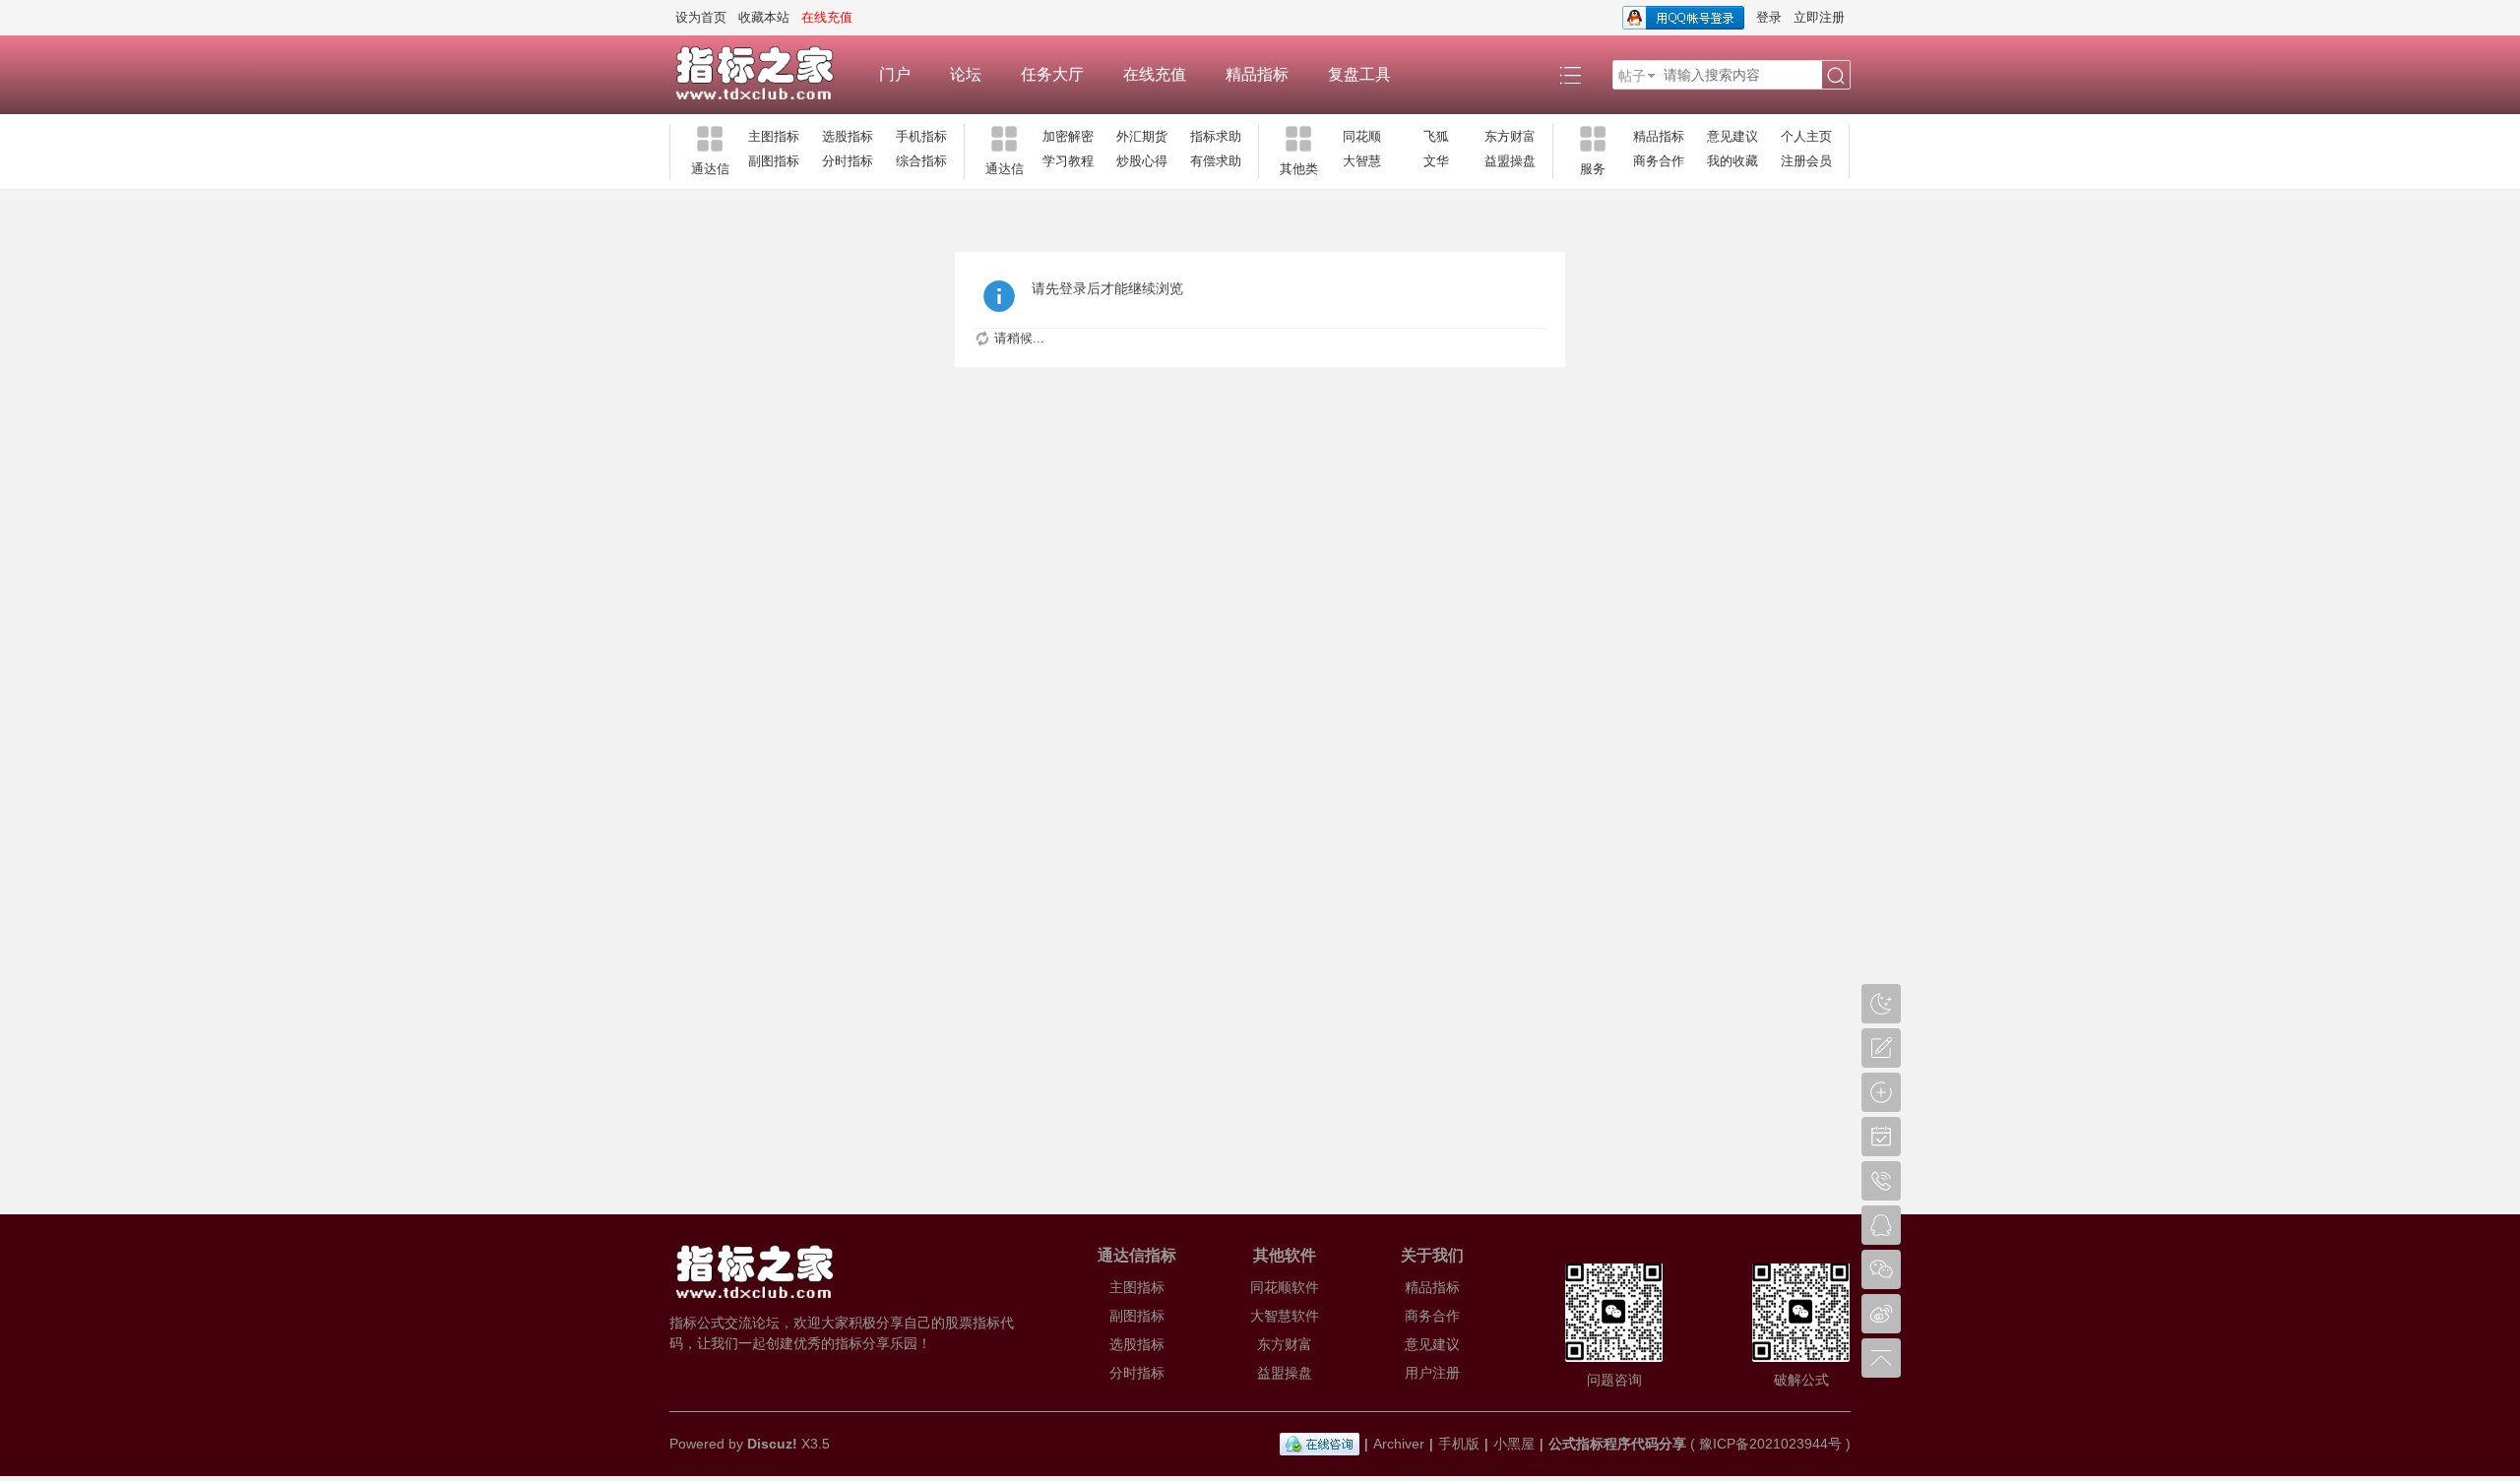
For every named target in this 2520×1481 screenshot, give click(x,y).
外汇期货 (1142, 136)
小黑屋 (1514, 1444)
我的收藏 (1732, 161)
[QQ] (1320, 1444)
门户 (895, 74)
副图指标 (774, 161)
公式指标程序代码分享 (1617, 1444)
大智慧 (1362, 161)
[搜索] (1836, 76)
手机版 (1459, 1444)
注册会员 (1806, 161)
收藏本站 (764, 17)
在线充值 (1155, 74)
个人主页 (1806, 136)
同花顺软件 (1285, 1287)
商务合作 (1659, 161)
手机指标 (921, 136)
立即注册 (1819, 17)
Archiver (1399, 1444)
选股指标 (848, 136)
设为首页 (701, 17)
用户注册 (1432, 1373)
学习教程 (1068, 161)
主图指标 (774, 136)
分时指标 (848, 161)
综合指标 (921, 161)
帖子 (1632, 76)
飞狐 (1436, 136)
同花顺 (1362, 136)
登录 (1769, 17)
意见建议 (1732, 136)
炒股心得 (1142, 161)
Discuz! (772, 1444)
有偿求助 (1216, 161)
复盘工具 (1359, 74)
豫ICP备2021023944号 (1770, 1444)
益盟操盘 (1510, 161)
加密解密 (1068, 136)
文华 (1436, 161)
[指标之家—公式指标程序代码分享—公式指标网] (764, 75)
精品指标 (1257, 74)
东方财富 (1510, 136)
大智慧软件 (1285, 1316)
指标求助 (1216, 136)
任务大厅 (1052, 74)
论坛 (966, 74)
